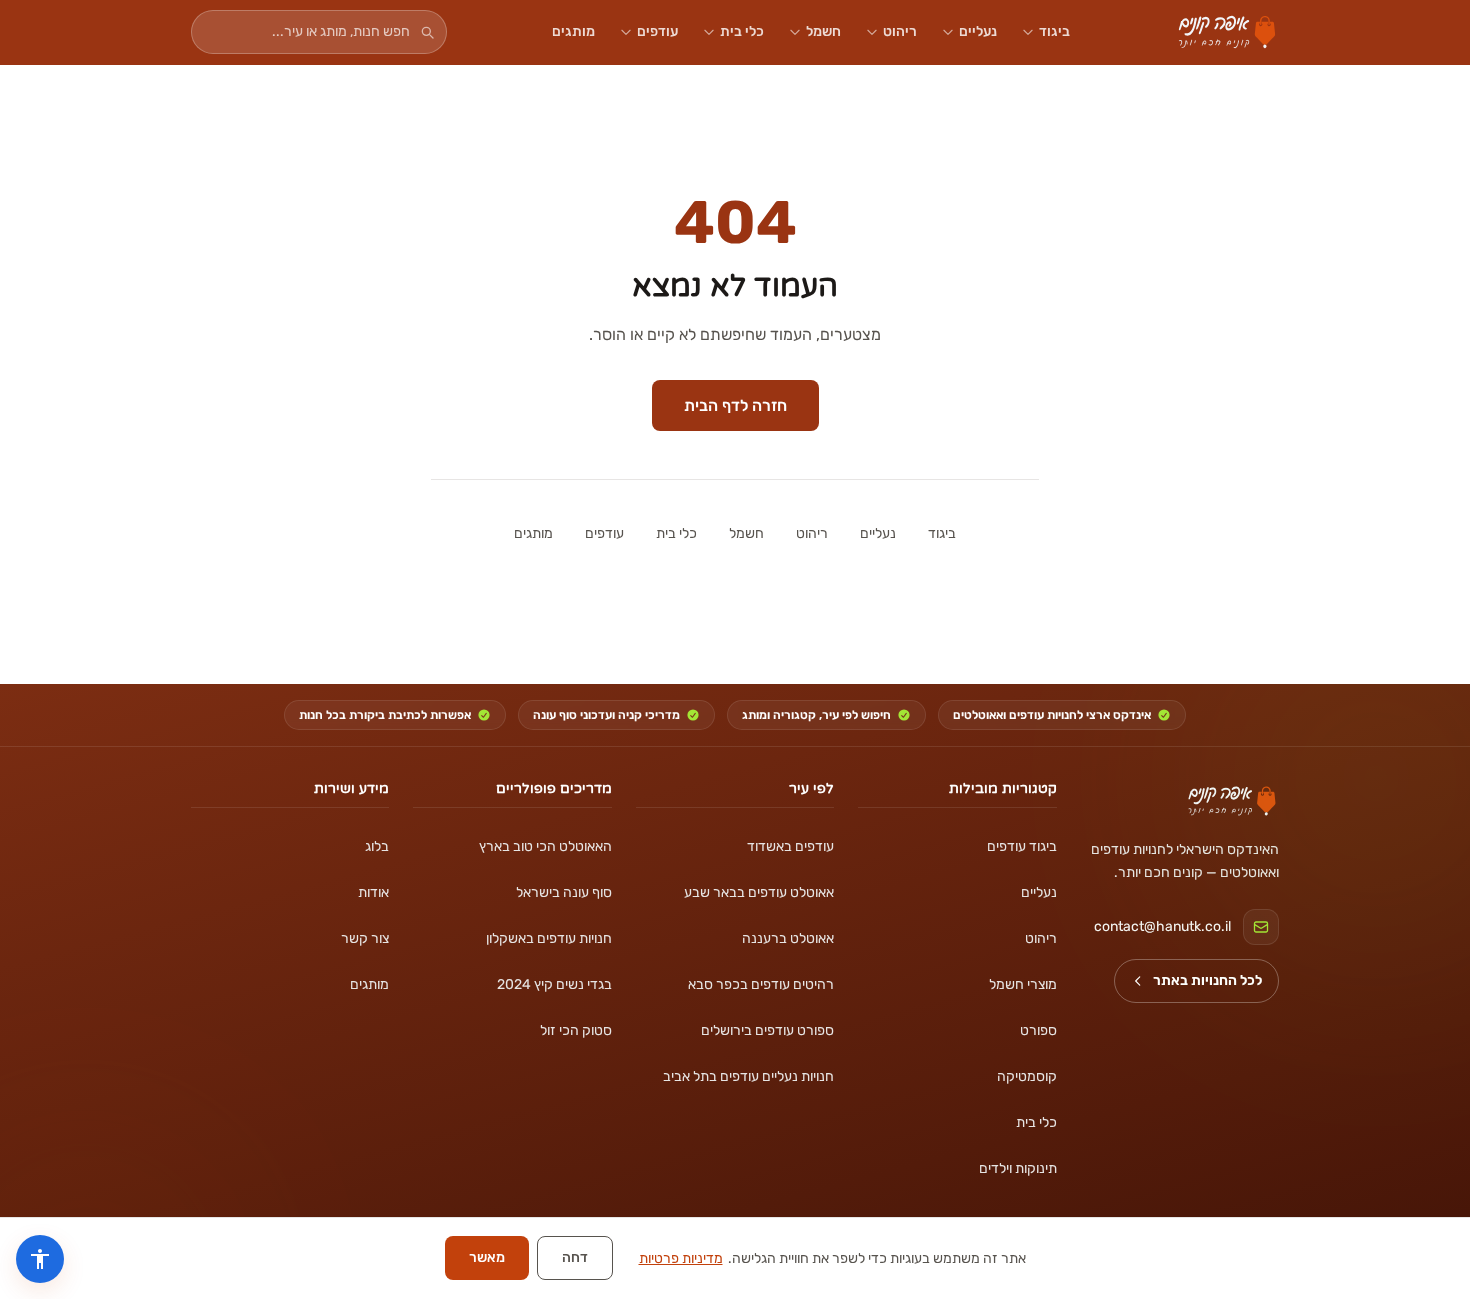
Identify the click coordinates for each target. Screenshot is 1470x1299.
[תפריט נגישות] (40, 1259)
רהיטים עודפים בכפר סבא (761, 984)
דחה (575, 1257)
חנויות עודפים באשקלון (548, 938)
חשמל (823, 31)
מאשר (487, 1257)
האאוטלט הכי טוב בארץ (545, 846)
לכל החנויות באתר (1207, 980)
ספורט (1038, 1030)
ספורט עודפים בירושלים (767, 1030)
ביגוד (1054, 31)
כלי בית (742, 31)
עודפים (657, 31)
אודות (373, 892)
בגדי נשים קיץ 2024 (554, 984)
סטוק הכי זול (575, 1030)
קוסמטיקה (1026, 1076)
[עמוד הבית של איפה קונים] (1232, 801)
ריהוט (900, 31)
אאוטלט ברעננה (788, 938)
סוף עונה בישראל (563, 892)
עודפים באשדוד (790, 846)
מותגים (573, 31)
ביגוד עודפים (1021, 846)
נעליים (978, 31)
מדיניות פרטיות (681, 1258)
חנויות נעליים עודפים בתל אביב (748, 1076)
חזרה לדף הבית (735, 405)
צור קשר (365, 938)
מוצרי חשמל (1022, 984)
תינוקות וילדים (1017, 1168)
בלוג (377, 846)
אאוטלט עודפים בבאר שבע (759, 892)
